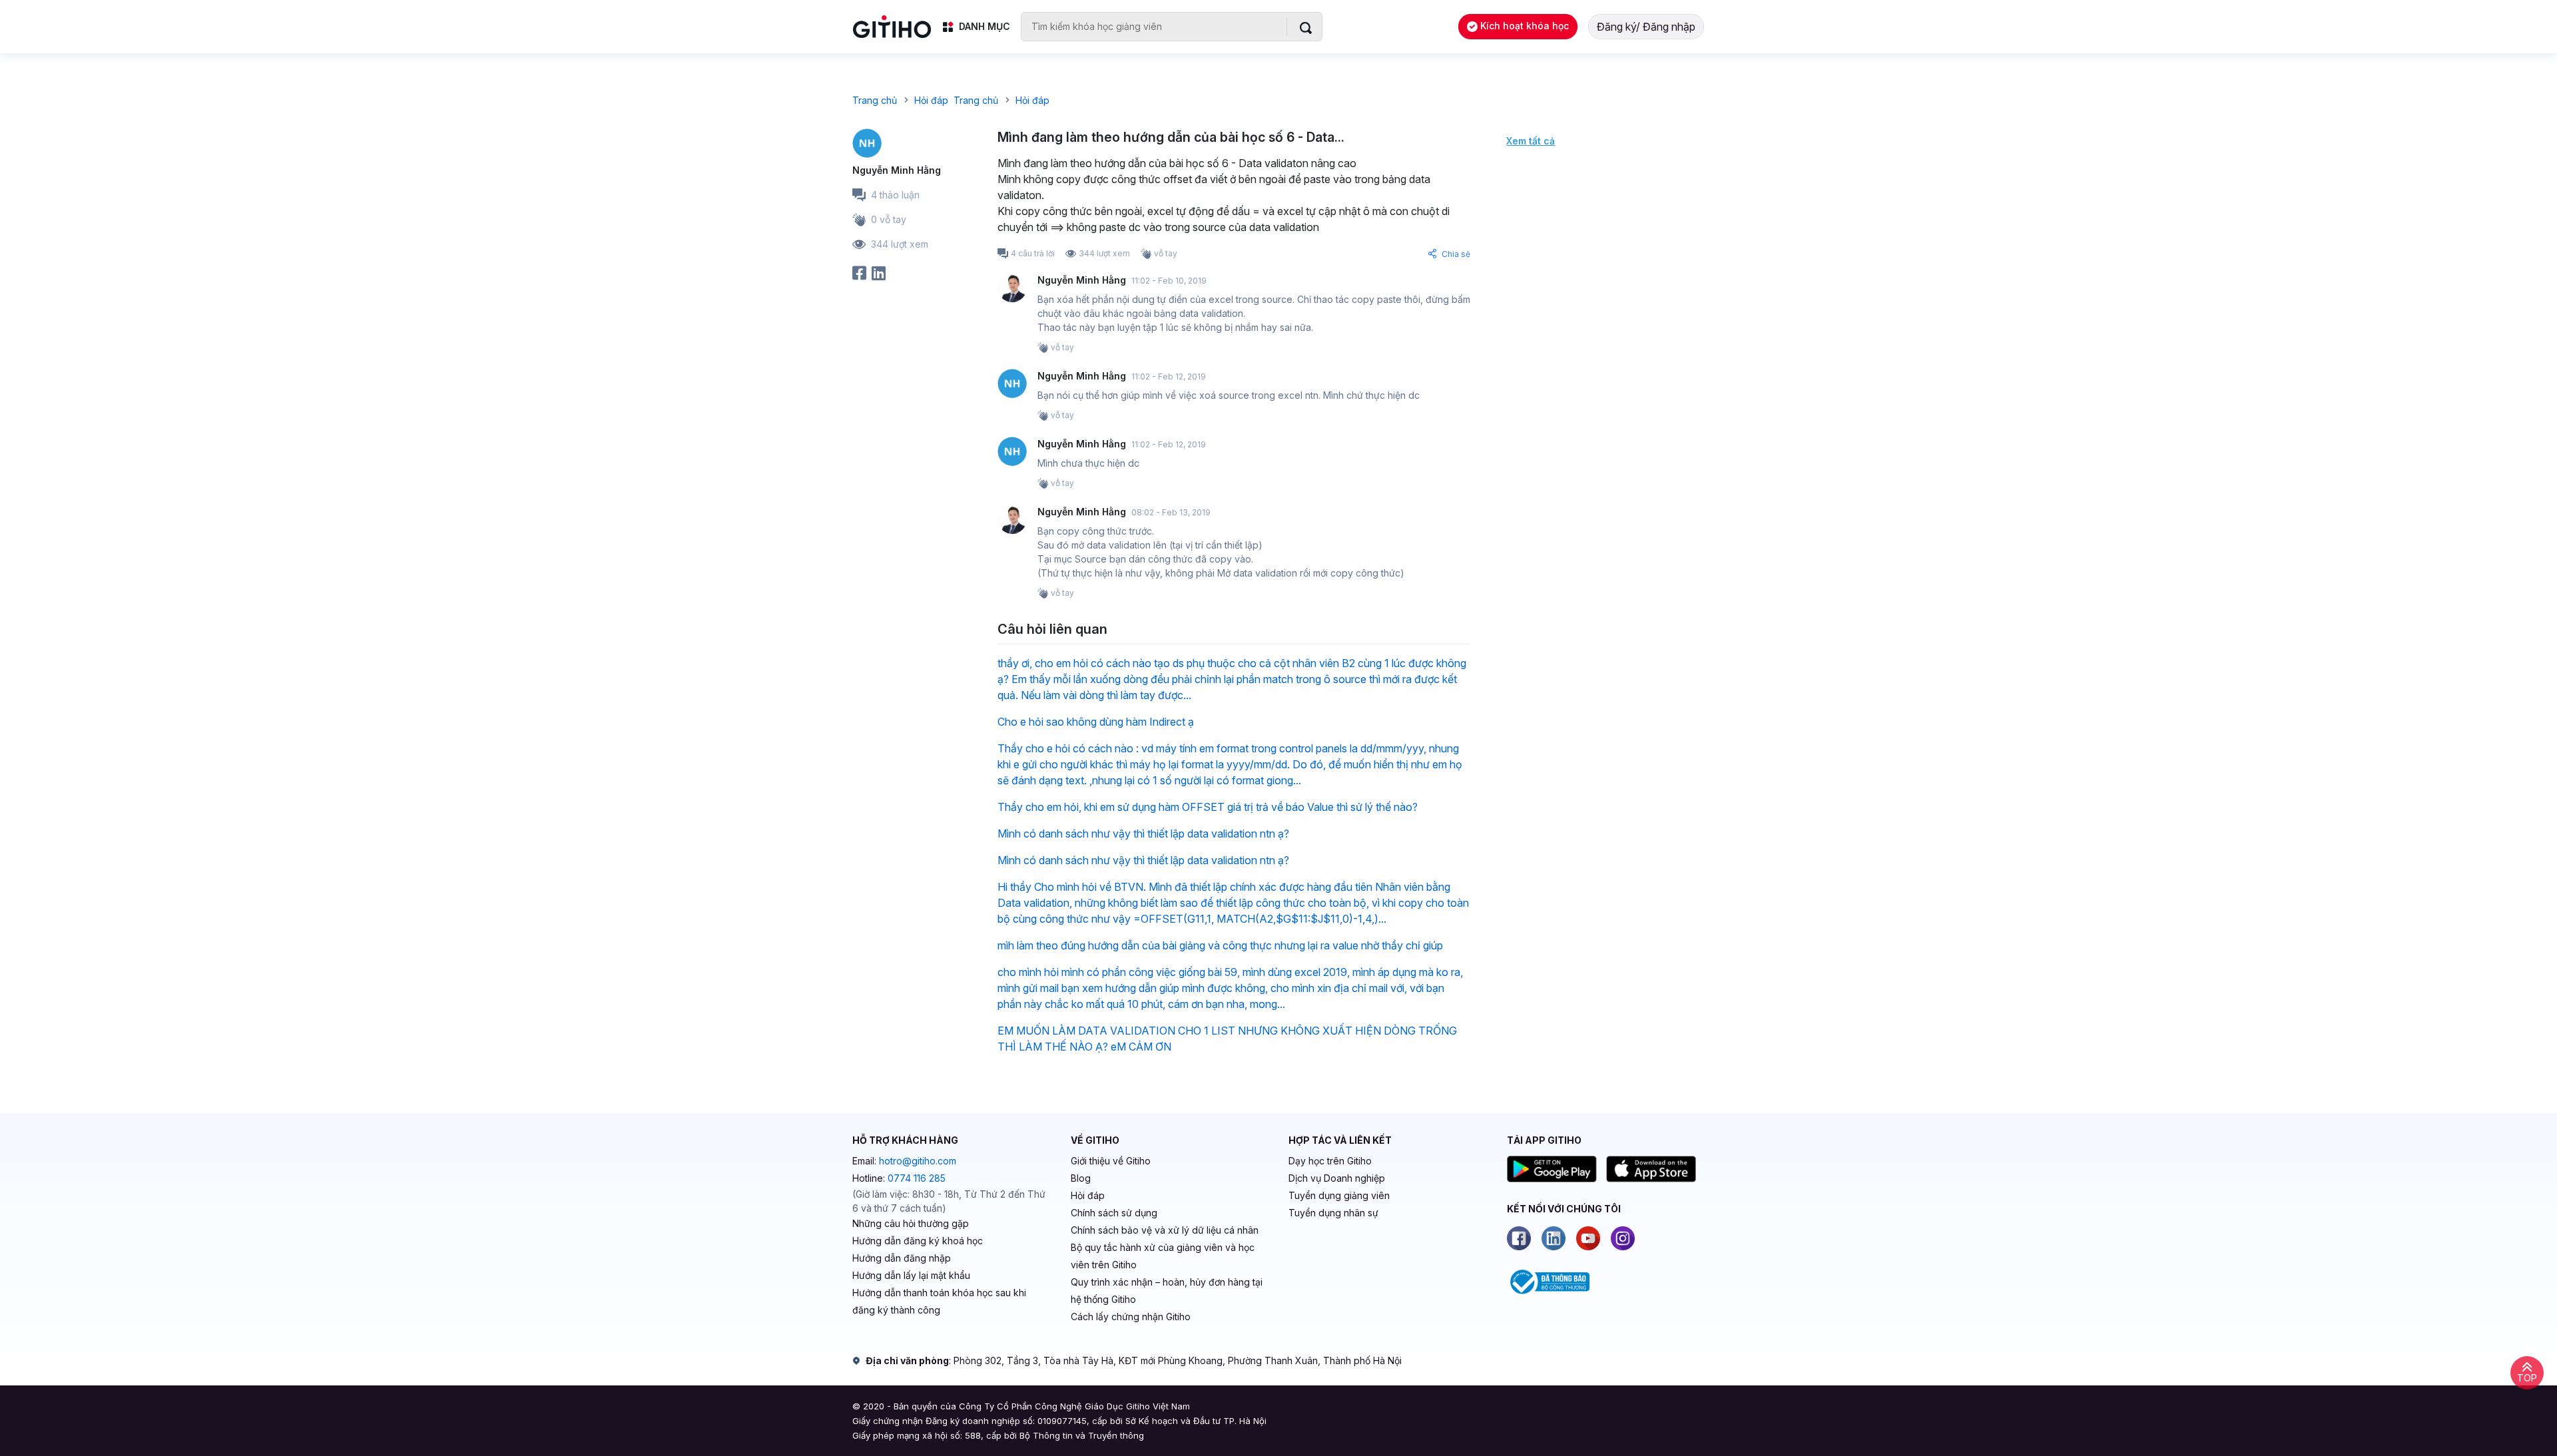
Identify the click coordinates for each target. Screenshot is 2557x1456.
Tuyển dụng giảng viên (1339, 1195)
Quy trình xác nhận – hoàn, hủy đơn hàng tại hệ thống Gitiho (1167, 1291)
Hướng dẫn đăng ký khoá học (918, 1241)
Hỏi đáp (1088, 1195)
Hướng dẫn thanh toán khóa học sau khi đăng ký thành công (939, 1301)
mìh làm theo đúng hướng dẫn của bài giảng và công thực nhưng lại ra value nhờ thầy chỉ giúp (1220, 945)
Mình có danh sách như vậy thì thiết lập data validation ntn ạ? (1143, 834)
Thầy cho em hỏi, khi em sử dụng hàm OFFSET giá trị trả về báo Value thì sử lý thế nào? (1208, 807)
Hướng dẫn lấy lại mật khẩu (911, 1275)
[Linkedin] (1554, 1238)
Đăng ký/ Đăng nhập (1646, 27)
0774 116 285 (917, 1178)
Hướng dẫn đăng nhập (902, 1258)
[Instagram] (1623, 1238)
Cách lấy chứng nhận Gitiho (1131, 1317)
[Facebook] (1519, 1238)
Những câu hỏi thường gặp (911, 1223)
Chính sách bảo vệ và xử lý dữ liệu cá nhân (1165, 1230)
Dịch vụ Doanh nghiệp (1337, 1178)
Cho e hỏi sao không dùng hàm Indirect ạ (1096, 722)
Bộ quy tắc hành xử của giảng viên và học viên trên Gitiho (1163, 1256)
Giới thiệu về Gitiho (1111, 1161)
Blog (1081, 1178)
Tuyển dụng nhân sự (1333, 1213)
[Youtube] (1588, 1238)
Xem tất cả (1531, 141)
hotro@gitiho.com (918, 1161)
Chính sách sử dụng (1114, 1213)
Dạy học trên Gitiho (1330, 1161)
